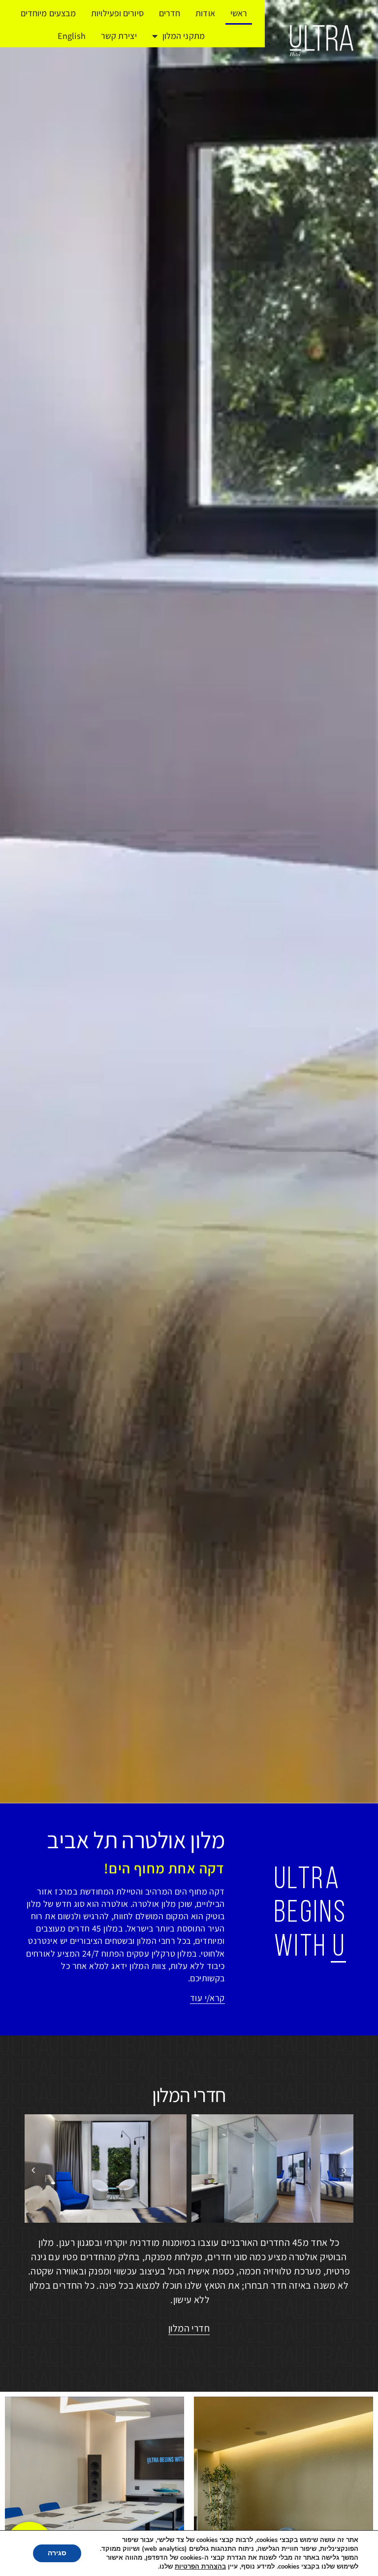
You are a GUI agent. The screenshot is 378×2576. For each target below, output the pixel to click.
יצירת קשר (119, 36)
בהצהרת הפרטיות (200, 2567)
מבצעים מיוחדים (48, 13)
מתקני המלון (184, 36)
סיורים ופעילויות (117, 13)
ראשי (239, 13)
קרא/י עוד (207, 1998)
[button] (33, 2170)
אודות (205, 13)
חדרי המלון (189, 2095)
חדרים (170, 13)
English (72, 36)
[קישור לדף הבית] (321, 41)
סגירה (57, 2553)
